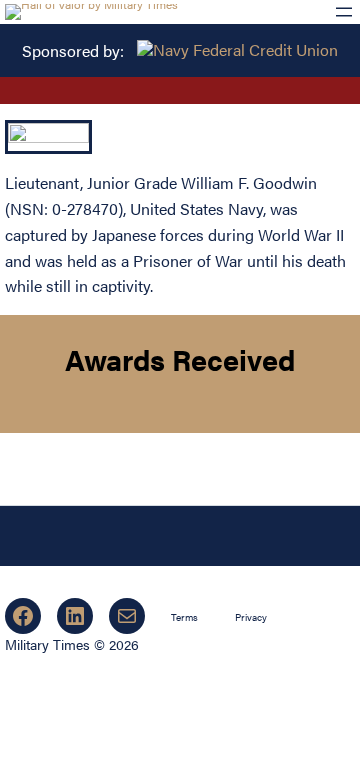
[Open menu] (344, 12)
